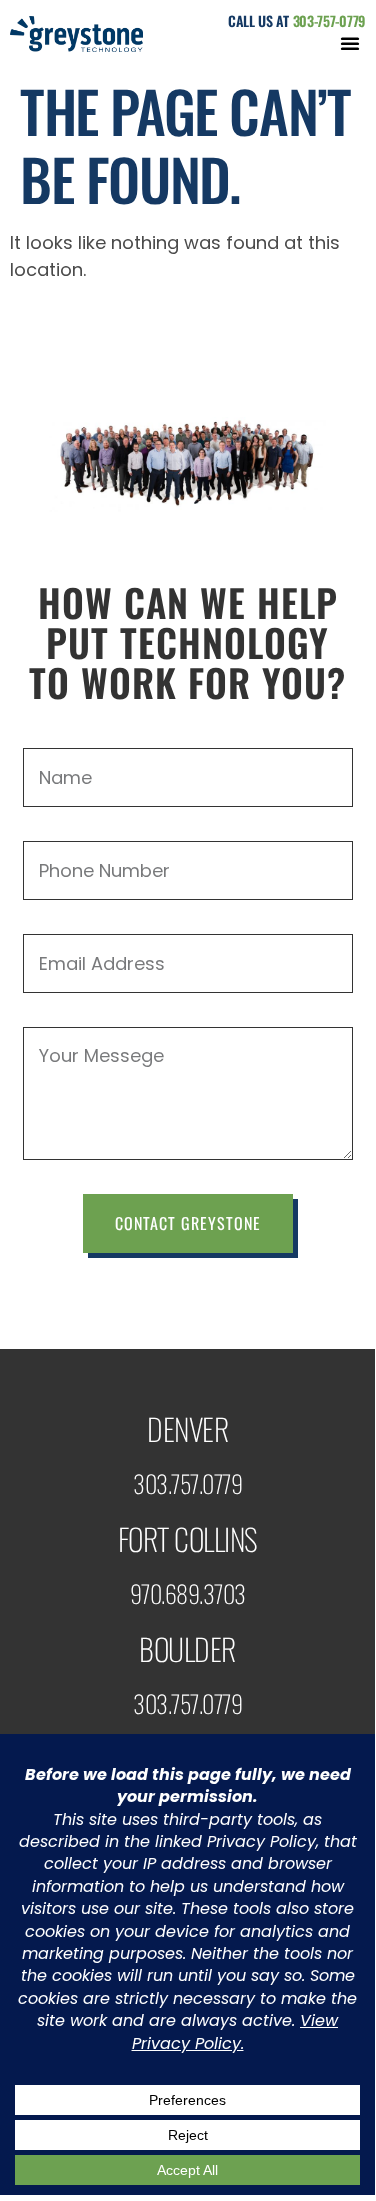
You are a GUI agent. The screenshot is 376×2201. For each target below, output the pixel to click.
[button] (350, 43)
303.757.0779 (187, 1483)
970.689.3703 (188, 1593)
